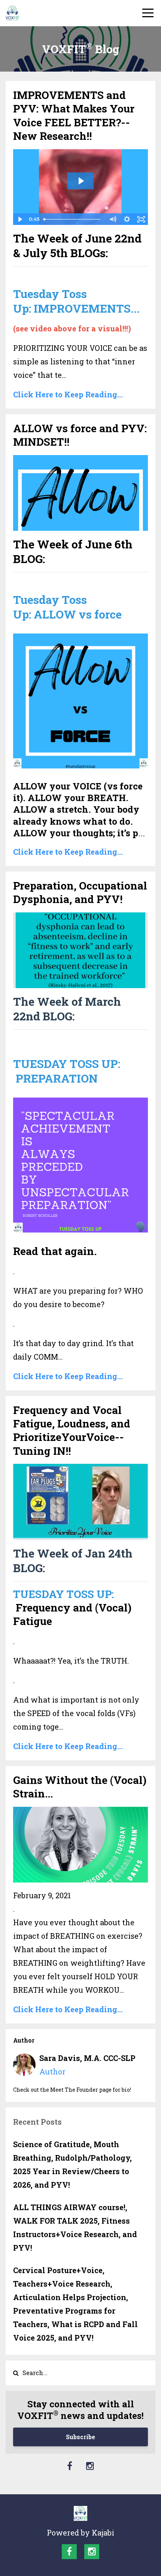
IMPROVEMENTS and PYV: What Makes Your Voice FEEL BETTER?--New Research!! (74, 115)
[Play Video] (20, 219)
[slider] (73, 219)
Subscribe (80, 2437)
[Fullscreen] (141, 219)
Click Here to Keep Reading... (68, 394)
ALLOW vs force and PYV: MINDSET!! (80, 435)
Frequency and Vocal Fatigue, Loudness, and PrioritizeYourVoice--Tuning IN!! (72, 1430)
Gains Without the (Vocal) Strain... (80, 1787)
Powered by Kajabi (80, 2533)
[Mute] (113, 219)
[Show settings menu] (127, 219)
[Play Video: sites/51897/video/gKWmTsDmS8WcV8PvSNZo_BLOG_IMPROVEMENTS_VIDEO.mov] (81, 181)
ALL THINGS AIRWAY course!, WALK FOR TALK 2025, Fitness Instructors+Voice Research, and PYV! (75, 2227)
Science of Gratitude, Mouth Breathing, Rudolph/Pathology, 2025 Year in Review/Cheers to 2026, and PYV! (72, 2164)
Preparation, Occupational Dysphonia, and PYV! (80, 892)
